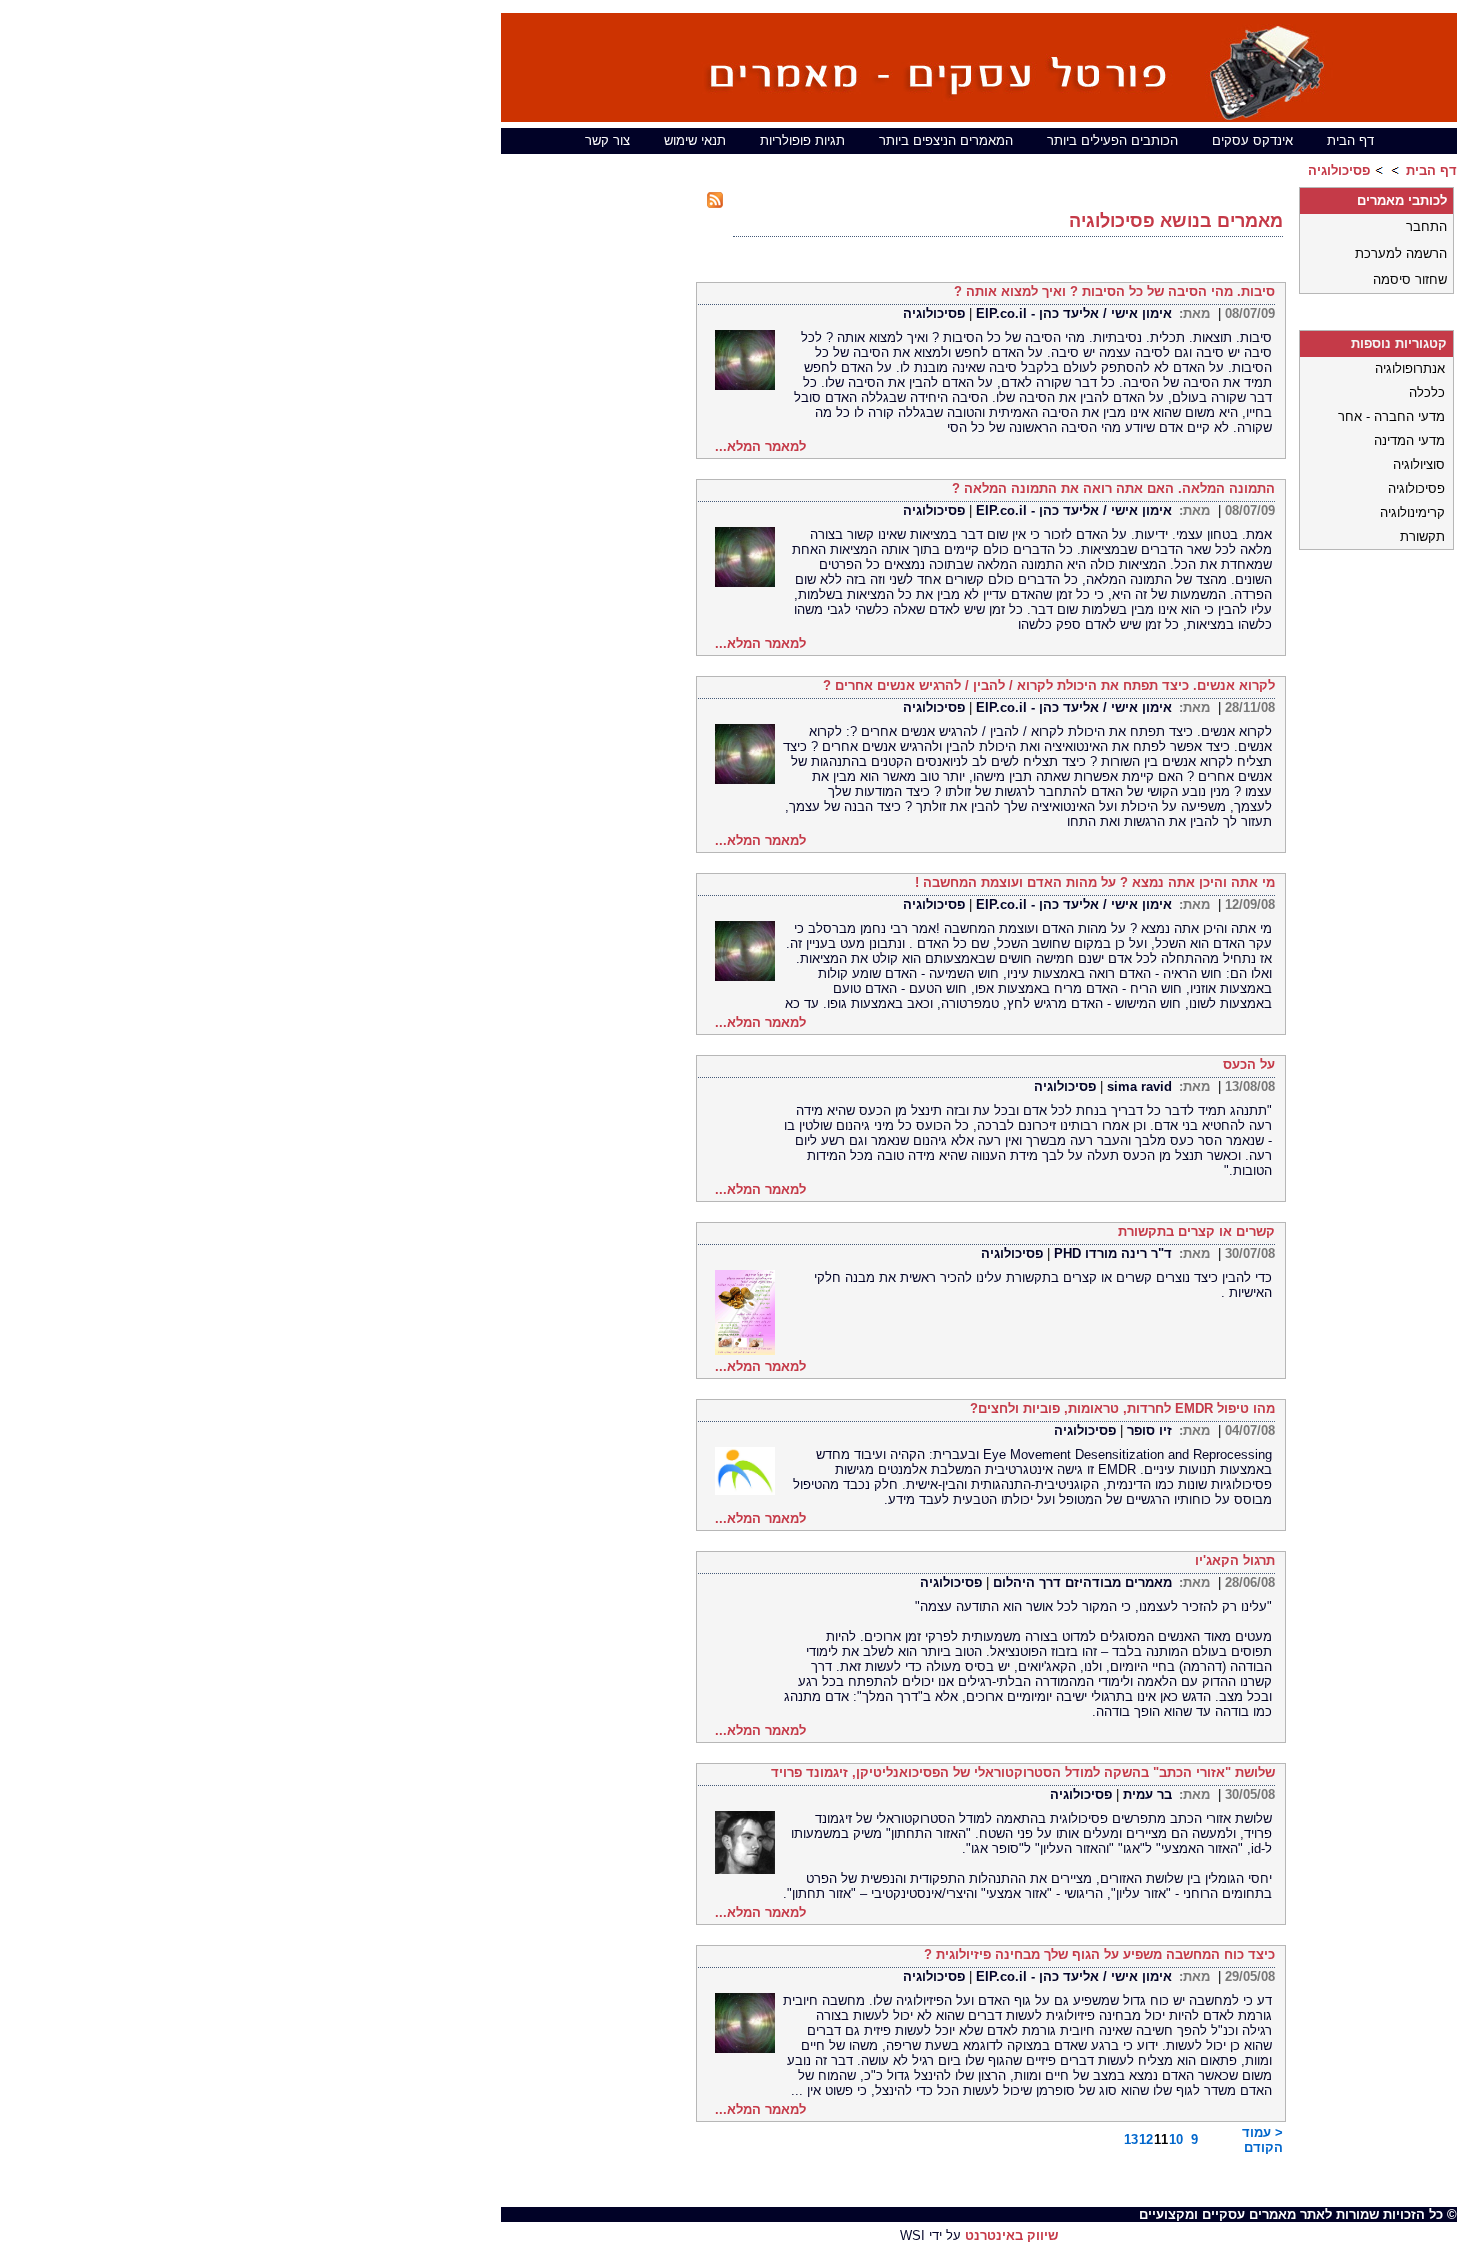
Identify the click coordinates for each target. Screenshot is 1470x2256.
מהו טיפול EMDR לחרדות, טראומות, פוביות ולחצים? (1122, 1408)
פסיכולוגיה (1339, 170)
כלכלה (1427, 392)
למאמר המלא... (760, 446)
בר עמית (1147, 1794)
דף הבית (1350, 140)
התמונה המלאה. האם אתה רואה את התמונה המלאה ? (1113, 488)
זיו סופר (1149, 1430)
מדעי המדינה (1409, 440)
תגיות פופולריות (802, 140)
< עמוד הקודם (1262, 2140)
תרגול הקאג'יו (1235, 1560)
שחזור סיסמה (1410, 279)
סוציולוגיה (1419, 464)
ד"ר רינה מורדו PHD (1113, 1253)
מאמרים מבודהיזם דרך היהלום (1082, 1582)
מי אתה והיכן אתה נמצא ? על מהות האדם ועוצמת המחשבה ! (1095, 882)
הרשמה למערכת (1401, 253)
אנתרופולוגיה (1410, 368)
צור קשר (607, 140)
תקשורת (1422, 536)
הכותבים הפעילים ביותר (1112, 140)
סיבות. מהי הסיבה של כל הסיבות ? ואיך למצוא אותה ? (1114, 291)
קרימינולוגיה (1412, 512)
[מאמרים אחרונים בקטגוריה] (724, 203)
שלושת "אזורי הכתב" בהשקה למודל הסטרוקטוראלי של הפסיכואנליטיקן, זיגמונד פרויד (1023, 1772)
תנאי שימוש (695, 140)
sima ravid (1139, 1086)
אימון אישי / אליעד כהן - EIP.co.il (1074, 313)
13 (1133, 2139)
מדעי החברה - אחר (1391, 416)
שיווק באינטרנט (1011, 2235)
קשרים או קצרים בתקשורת (1196, 1231)
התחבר (1426, 226)
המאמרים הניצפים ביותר (946, 140)
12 (1148, 2139)
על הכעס (1249, 1064)
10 (1178, 2139)
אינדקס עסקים (1252, 140)
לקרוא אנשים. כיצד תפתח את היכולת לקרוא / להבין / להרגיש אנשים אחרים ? (1049, 685)
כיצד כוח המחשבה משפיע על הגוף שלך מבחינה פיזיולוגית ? (1099, 1954)
